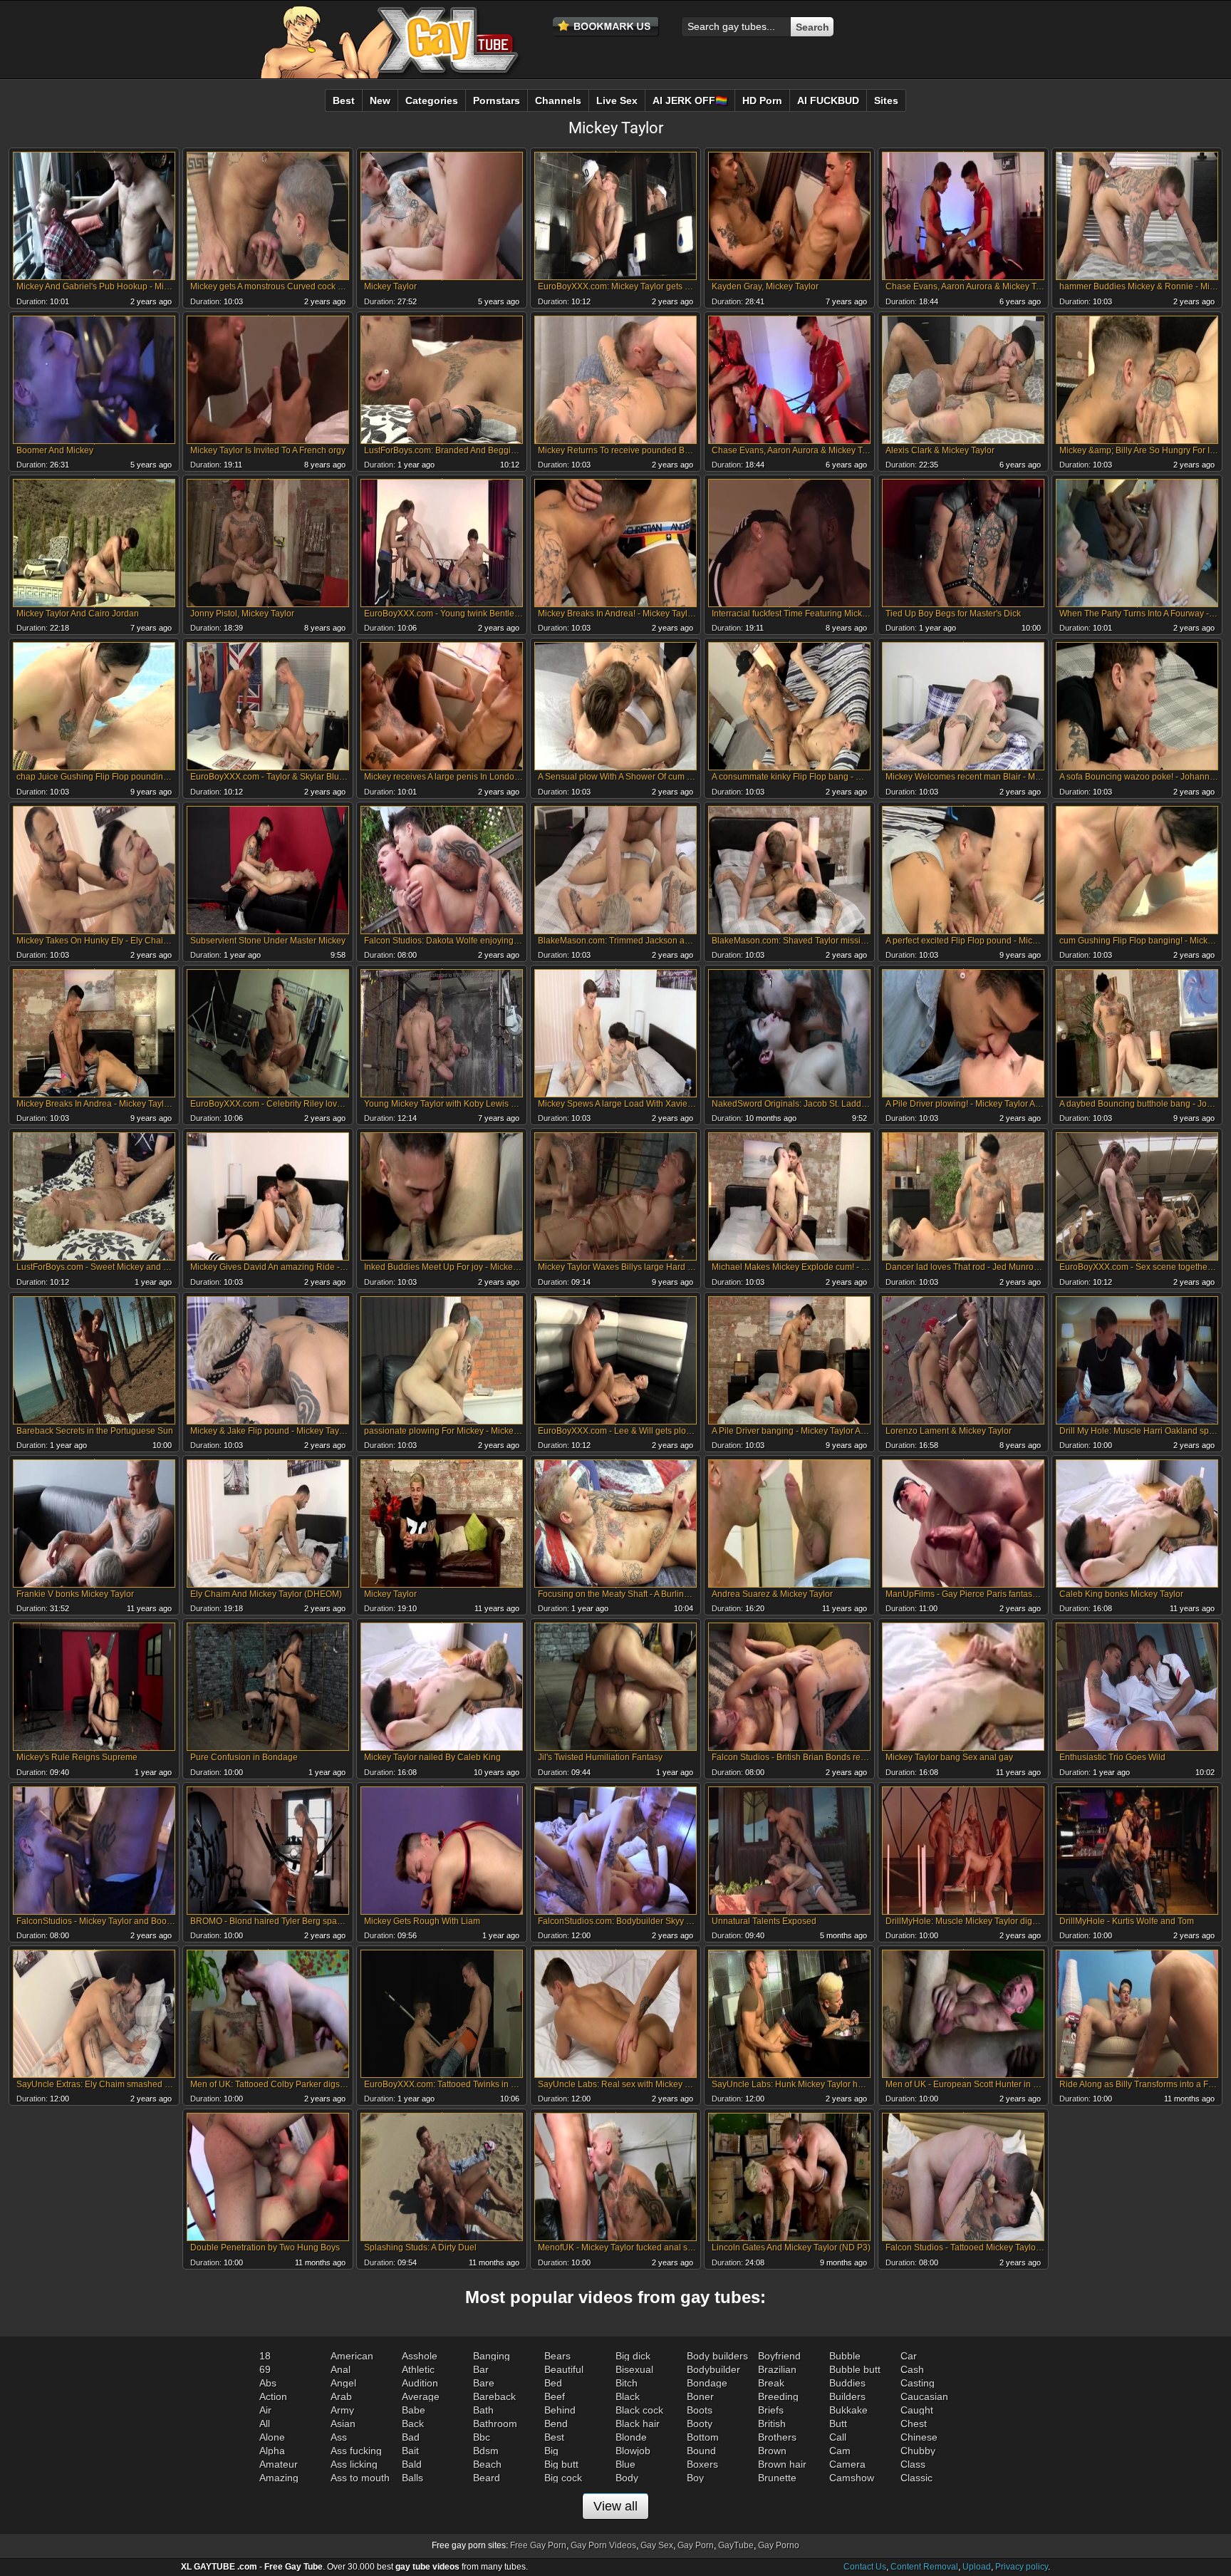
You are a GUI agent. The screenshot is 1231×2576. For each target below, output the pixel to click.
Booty (700, 2424)
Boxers (702, 2464)
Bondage (707, 2383)
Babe (414, 2410)
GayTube (736, 2545)
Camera (847, 2464)
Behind (560, 2410)
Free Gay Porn (538, 2545)
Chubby (918, 2451)
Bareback (494, 2396)
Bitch (627, 2383)
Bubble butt (855, 2369)
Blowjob (633, 2451)
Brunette (777, 2478)
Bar (481, 2369)
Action (273, 2396)
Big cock (563, 2478)
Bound (701, 2451)
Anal (341, 2369)
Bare (484, 2383)
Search (812, 27)
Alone (272, 2437)
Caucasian (924, 2396)
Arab (341, 2396)
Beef (555, 2396)
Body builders (717, 2356)
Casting (918, 2383)
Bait (410, 2451)
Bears (557, 2356)
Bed (553, 2383)
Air (265, 2410)
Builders (847, 2396)
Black (628, 2396)
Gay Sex (657, 2545)
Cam (840, 2451)
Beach (487, 2464)
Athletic (418, 2369)
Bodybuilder (713, 2369)
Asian (343, 2424)
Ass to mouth (360, 2478)
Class (913, 2464)
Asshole (420, 2356)
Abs (268, 2383)
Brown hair (782, 2464)
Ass (339, 2437)
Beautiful (564, 2369)
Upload (977, 2567)
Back (413, 2424)
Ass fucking (356, 2451)
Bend (556, 2424)
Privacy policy (1022, 2567)
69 (265, 2369)
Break (771, 2383)
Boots (700, 2410)
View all (615, 2506)
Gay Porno (779, 2545)
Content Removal (924, 2567)
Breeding (778, 2396)
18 (265, 2356)
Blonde (631, 2437)
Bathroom (495, 2424)
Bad (411, 2437)
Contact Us (865, 2567)
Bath (483, 2410)
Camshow (852, 2478)
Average (421, 2396)
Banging (492, 2356)
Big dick (633, 2356)
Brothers (777, 2437)
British (772, 2424)
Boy (695, 2478)
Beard (487, 2478)
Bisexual (634, 2369)
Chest (914, 2424)
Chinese (919, 2437)
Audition (420, 2383)
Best (554, 2437)
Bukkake (848, 2410)
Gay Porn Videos (603, 2545)
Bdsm (486, 2451)
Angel (343, 2383)
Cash (912, 2369)
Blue (625, 2464)
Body (627, 2478)
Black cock (639, 2410)
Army (342, 2410)
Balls (412, 2478)
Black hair (638, 2424)
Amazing (279, 2478)
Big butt (561, 2464)
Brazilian (777, 2369)
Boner (700, 2396)
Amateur (279, 2464)
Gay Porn (696, 2545)
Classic (916, 2478)
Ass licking (354, 2464)
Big (551, 2451)
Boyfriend (779, 2356)
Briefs (771, 2410)
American (352, 2356)
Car (909, 2356)
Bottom (703, 2437)
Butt (838, 2424)
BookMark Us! (606, 27)
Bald (412, 2464)
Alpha (272, 2451)
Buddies (847, 2383)
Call (838, 2437)
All (265, 2424)
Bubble (845, 2356)
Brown (772, 2451)
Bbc (482, 2437)
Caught (917, 2410)
